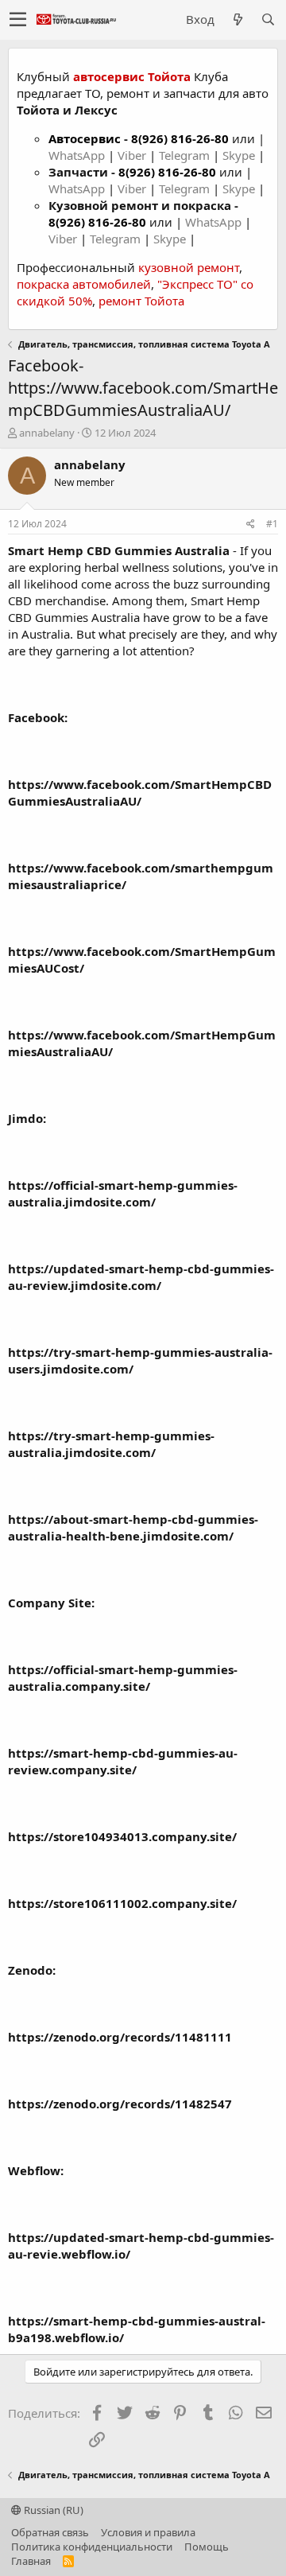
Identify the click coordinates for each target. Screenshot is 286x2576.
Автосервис (85, 138)
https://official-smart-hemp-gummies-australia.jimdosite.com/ (123, 1193)
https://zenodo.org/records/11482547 (120, 2104)
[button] (18, 20)
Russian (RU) (52, 2510)
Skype (240, 155)
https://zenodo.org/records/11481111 (120, 2037)
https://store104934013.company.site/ (122, 1836)
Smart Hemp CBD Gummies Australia (119, 550)
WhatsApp (78, 155)
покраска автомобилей (84, 284)
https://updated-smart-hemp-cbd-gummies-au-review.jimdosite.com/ (141, 1277)
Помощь (207, 2547)
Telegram (186, 155)
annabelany (47, 433)
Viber (132, 155)
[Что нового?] (238, 19)
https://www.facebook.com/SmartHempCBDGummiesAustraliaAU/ (140, 793)
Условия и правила (148, 2532)
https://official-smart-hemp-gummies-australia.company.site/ (123, 1678)
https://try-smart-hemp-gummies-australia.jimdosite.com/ (111, 1444)
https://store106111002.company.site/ (122, 1903)
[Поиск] (268, 19)
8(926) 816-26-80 (180, 138)
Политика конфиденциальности (92, 2547)
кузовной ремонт (189, 267)
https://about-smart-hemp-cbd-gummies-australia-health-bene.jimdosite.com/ (133, 1527)
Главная (31, 2561)
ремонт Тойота (141, 301)
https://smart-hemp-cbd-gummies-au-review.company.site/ (123, 1761)
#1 (272, 524)
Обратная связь (50, 2532)
